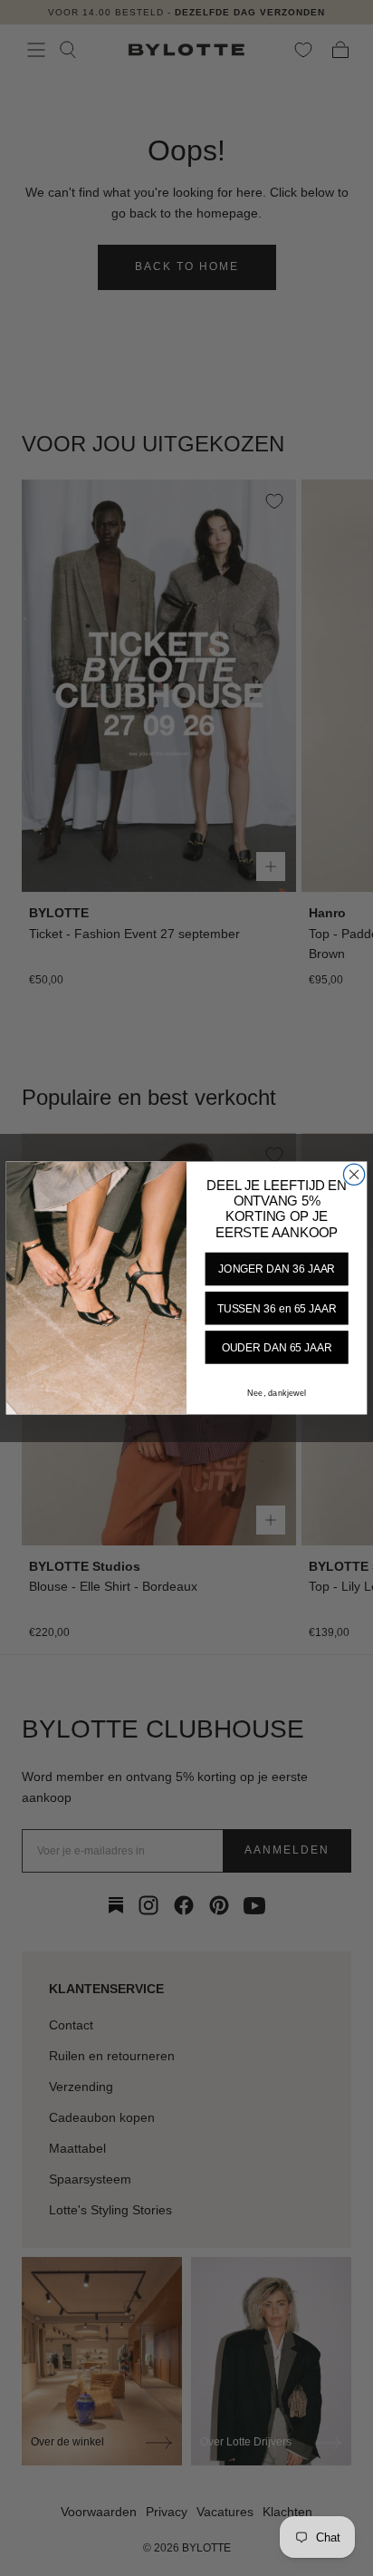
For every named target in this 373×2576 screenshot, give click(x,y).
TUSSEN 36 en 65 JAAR (277, 1308)
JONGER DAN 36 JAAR (277, 1269)
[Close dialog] (354, 1174)
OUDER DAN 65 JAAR (277, 1347)
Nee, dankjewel (276, 1394)
